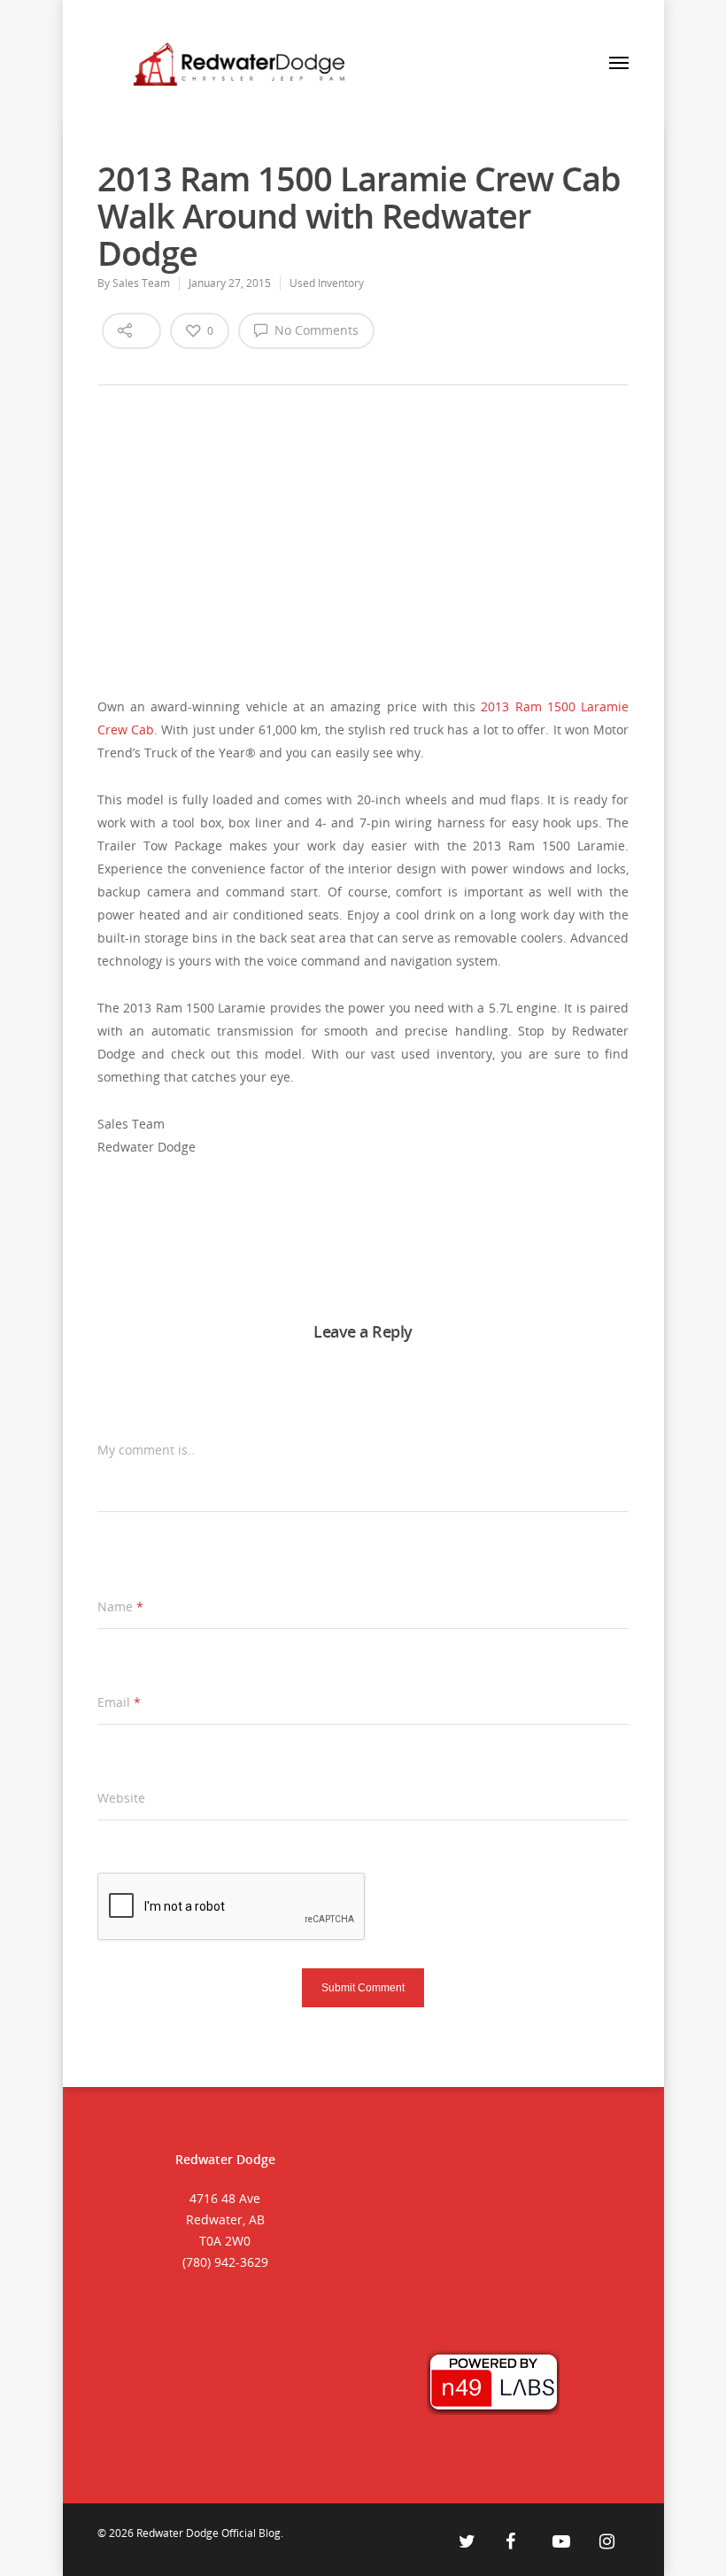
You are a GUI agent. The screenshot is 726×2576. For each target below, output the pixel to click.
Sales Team (141, 283)
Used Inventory (327, 283)
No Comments (315, 330)
